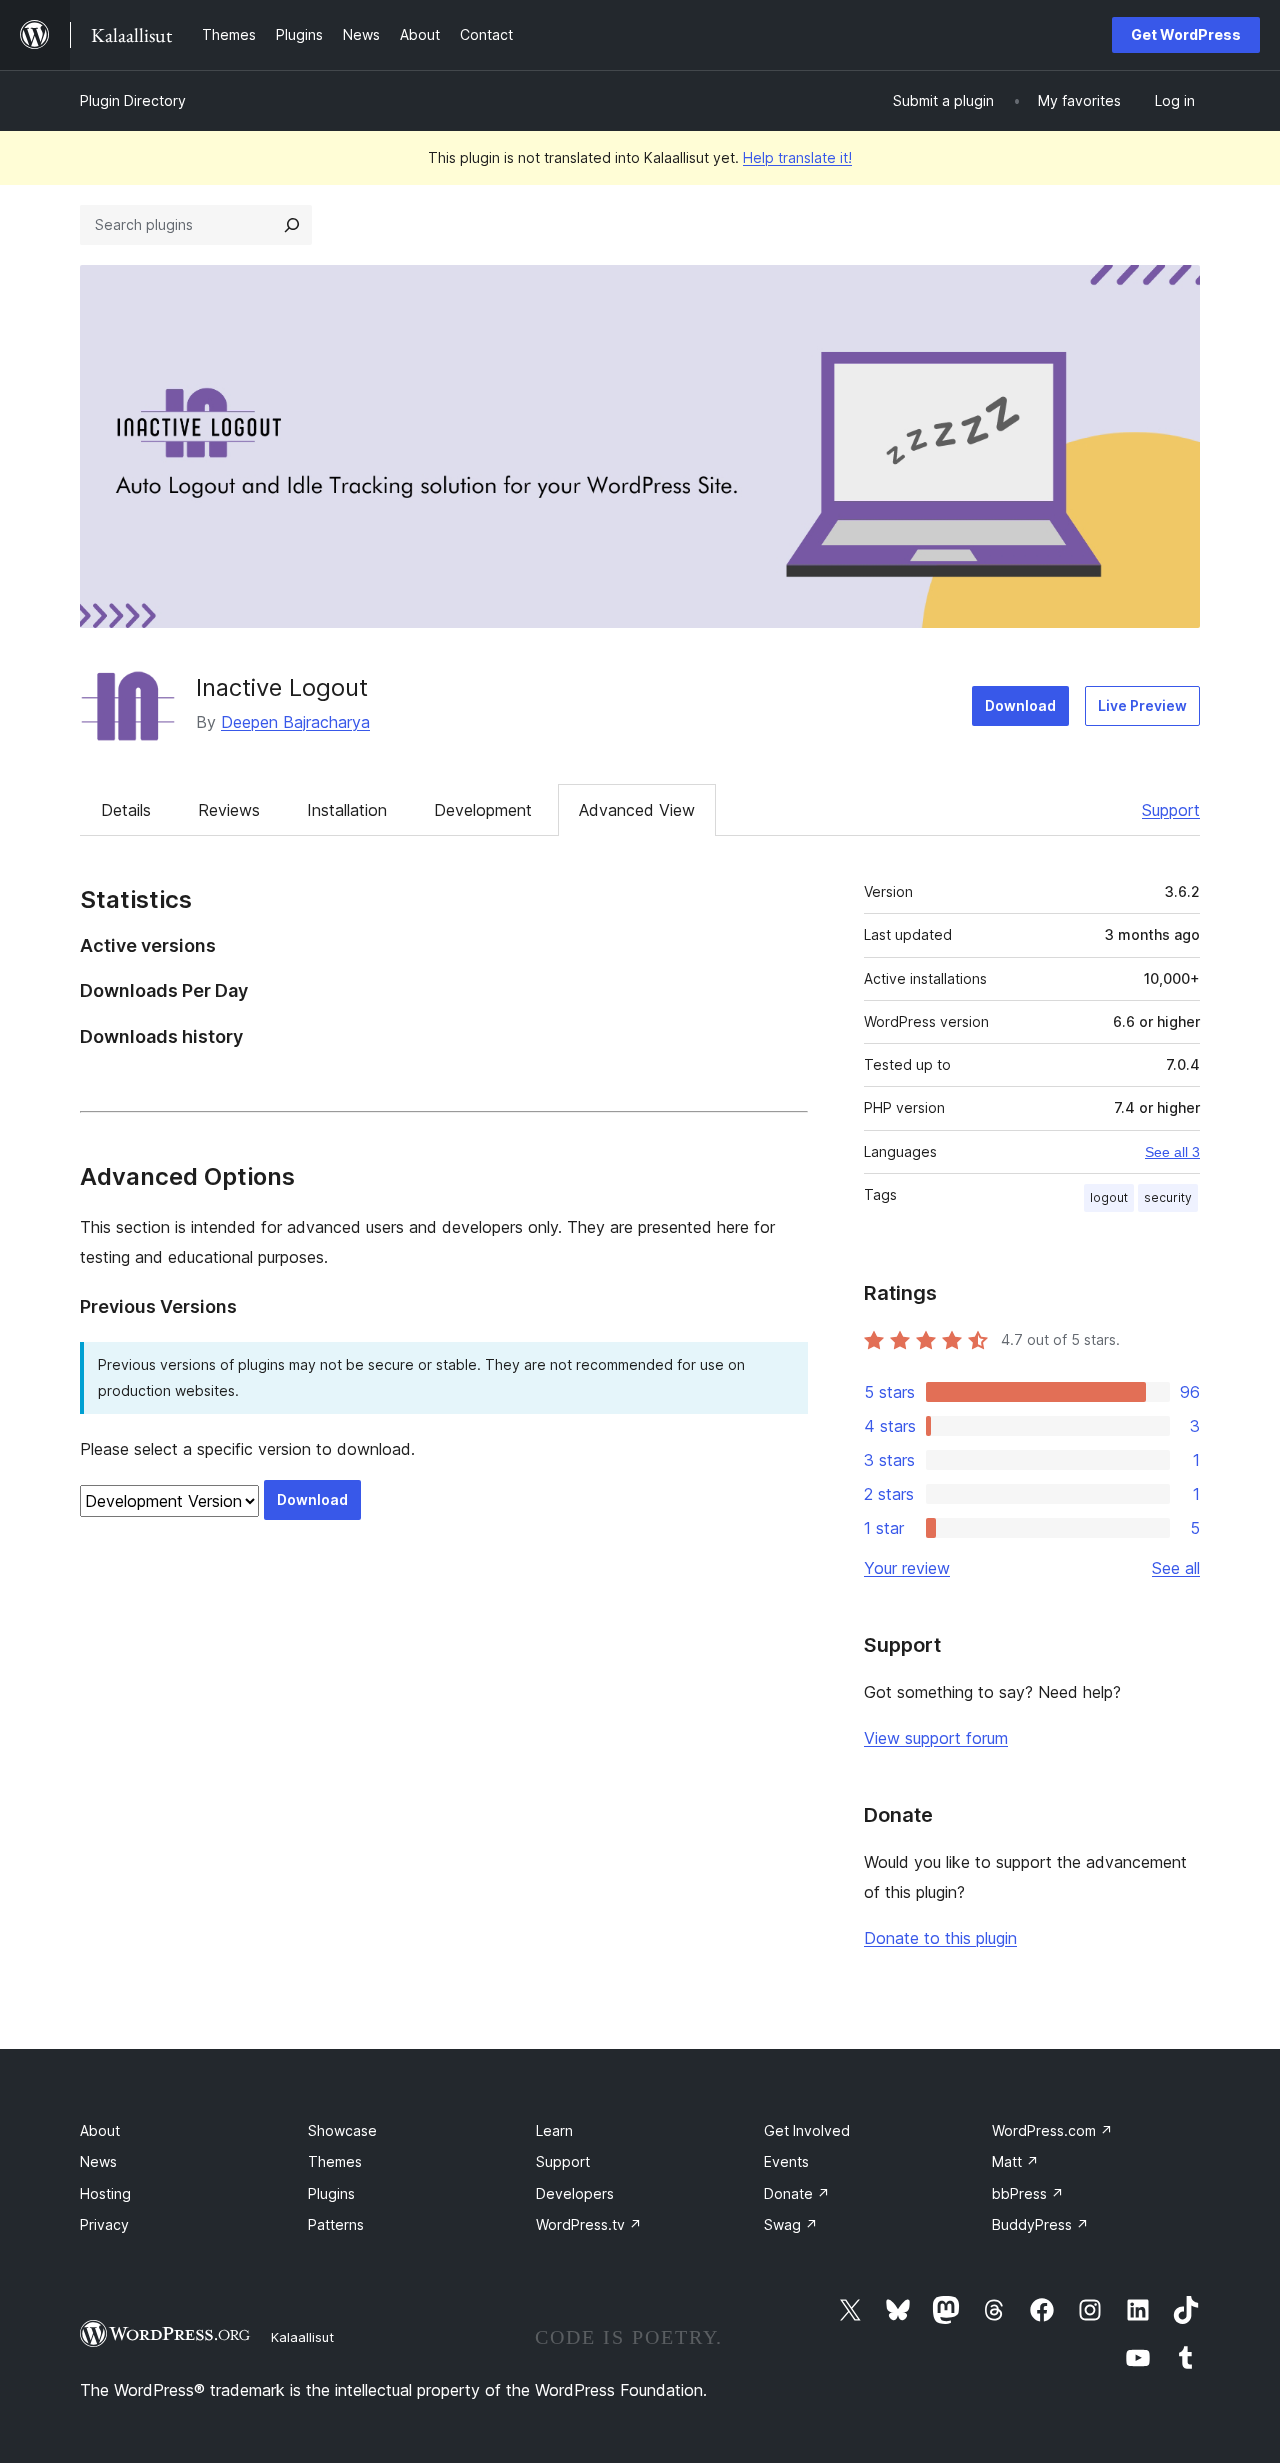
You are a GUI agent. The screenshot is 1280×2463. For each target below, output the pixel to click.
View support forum (936, 1738)
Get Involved (807, 2130)
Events (786, 2161)
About (100, 2130)
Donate (797, 2193)
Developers (575, 2193)
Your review (907, 1568)
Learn (554, 2130)
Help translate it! (797, 157)
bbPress (1028, 2193)
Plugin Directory (133, 100)
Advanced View (637, 810)
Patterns (336, 2224)
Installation (347, 810)
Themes (335, 2161)
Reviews (229, 810)
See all (1176, 1568)
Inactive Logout (282, 687)
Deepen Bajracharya (295, 722)
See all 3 (1172, 1152)
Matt (1015, 2161)
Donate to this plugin (940, 1938)
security (1168, 1197)
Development (483, 810)
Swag (791, 2224)
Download (1020, 705)
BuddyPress (1040, 2224)
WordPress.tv (589, 2224)
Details (126, 810)
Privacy (104, 2224)
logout (1109, 1197)
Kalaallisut (302, 2337)
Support (1171, 810)
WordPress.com (1052, 2130)
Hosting (105, 2193)
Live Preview (1142, 705)
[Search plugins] (292, 225)
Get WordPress (1186, 34)
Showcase (342, 2130)
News (98, 2161)
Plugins (331, 2193)
